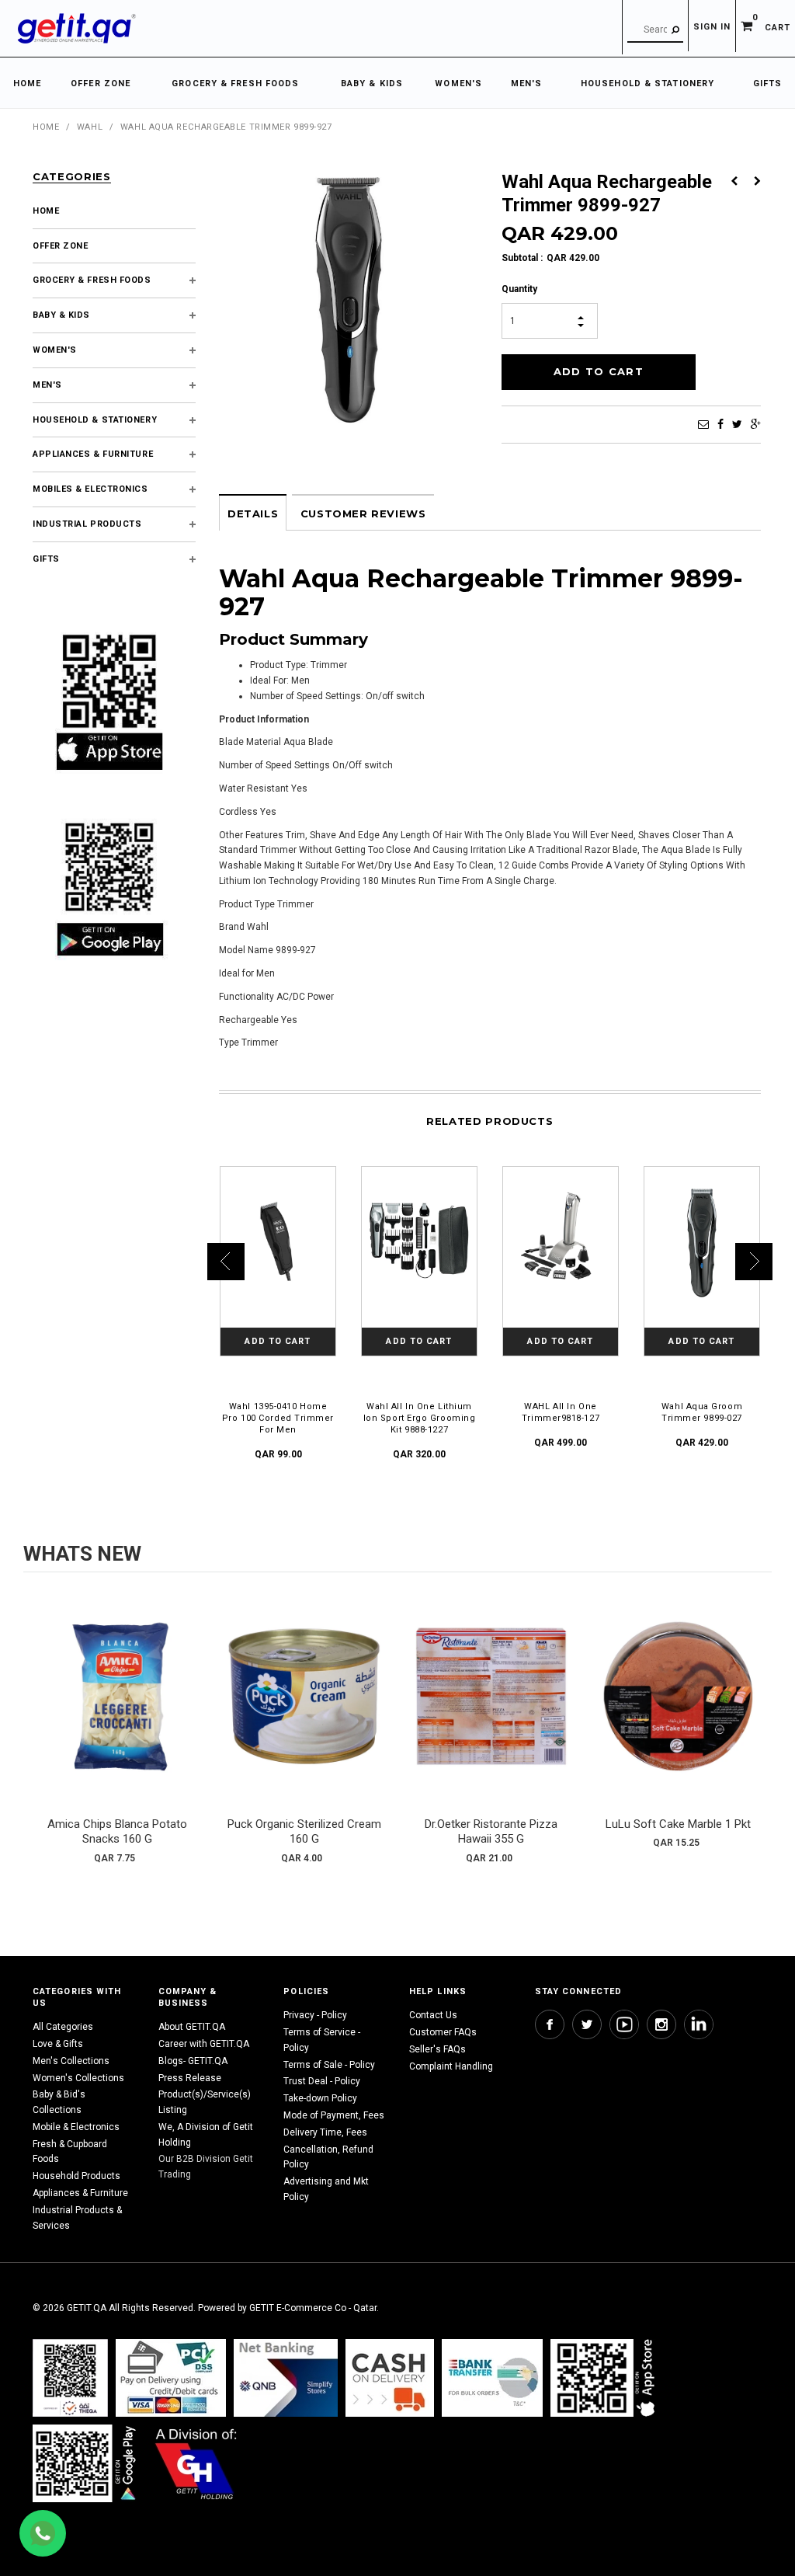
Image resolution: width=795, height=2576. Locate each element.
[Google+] (756, 424)
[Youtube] (624, 2024)
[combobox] (655, 30)
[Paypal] (70, 2378)
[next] (756, 1730)
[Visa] (171, 2378)
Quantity (519, 289)
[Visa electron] (492, 2378)
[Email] (703, 424)
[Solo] (86, 2463)
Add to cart (117, 1712)
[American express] (390, 2378)
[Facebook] (720, 424)
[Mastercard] (286, 2378)
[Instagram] (661, 2024)
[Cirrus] (196, 2463)
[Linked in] (699, 2024)
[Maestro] (606, 2378)
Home (46, 127)
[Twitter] (737, 424)
